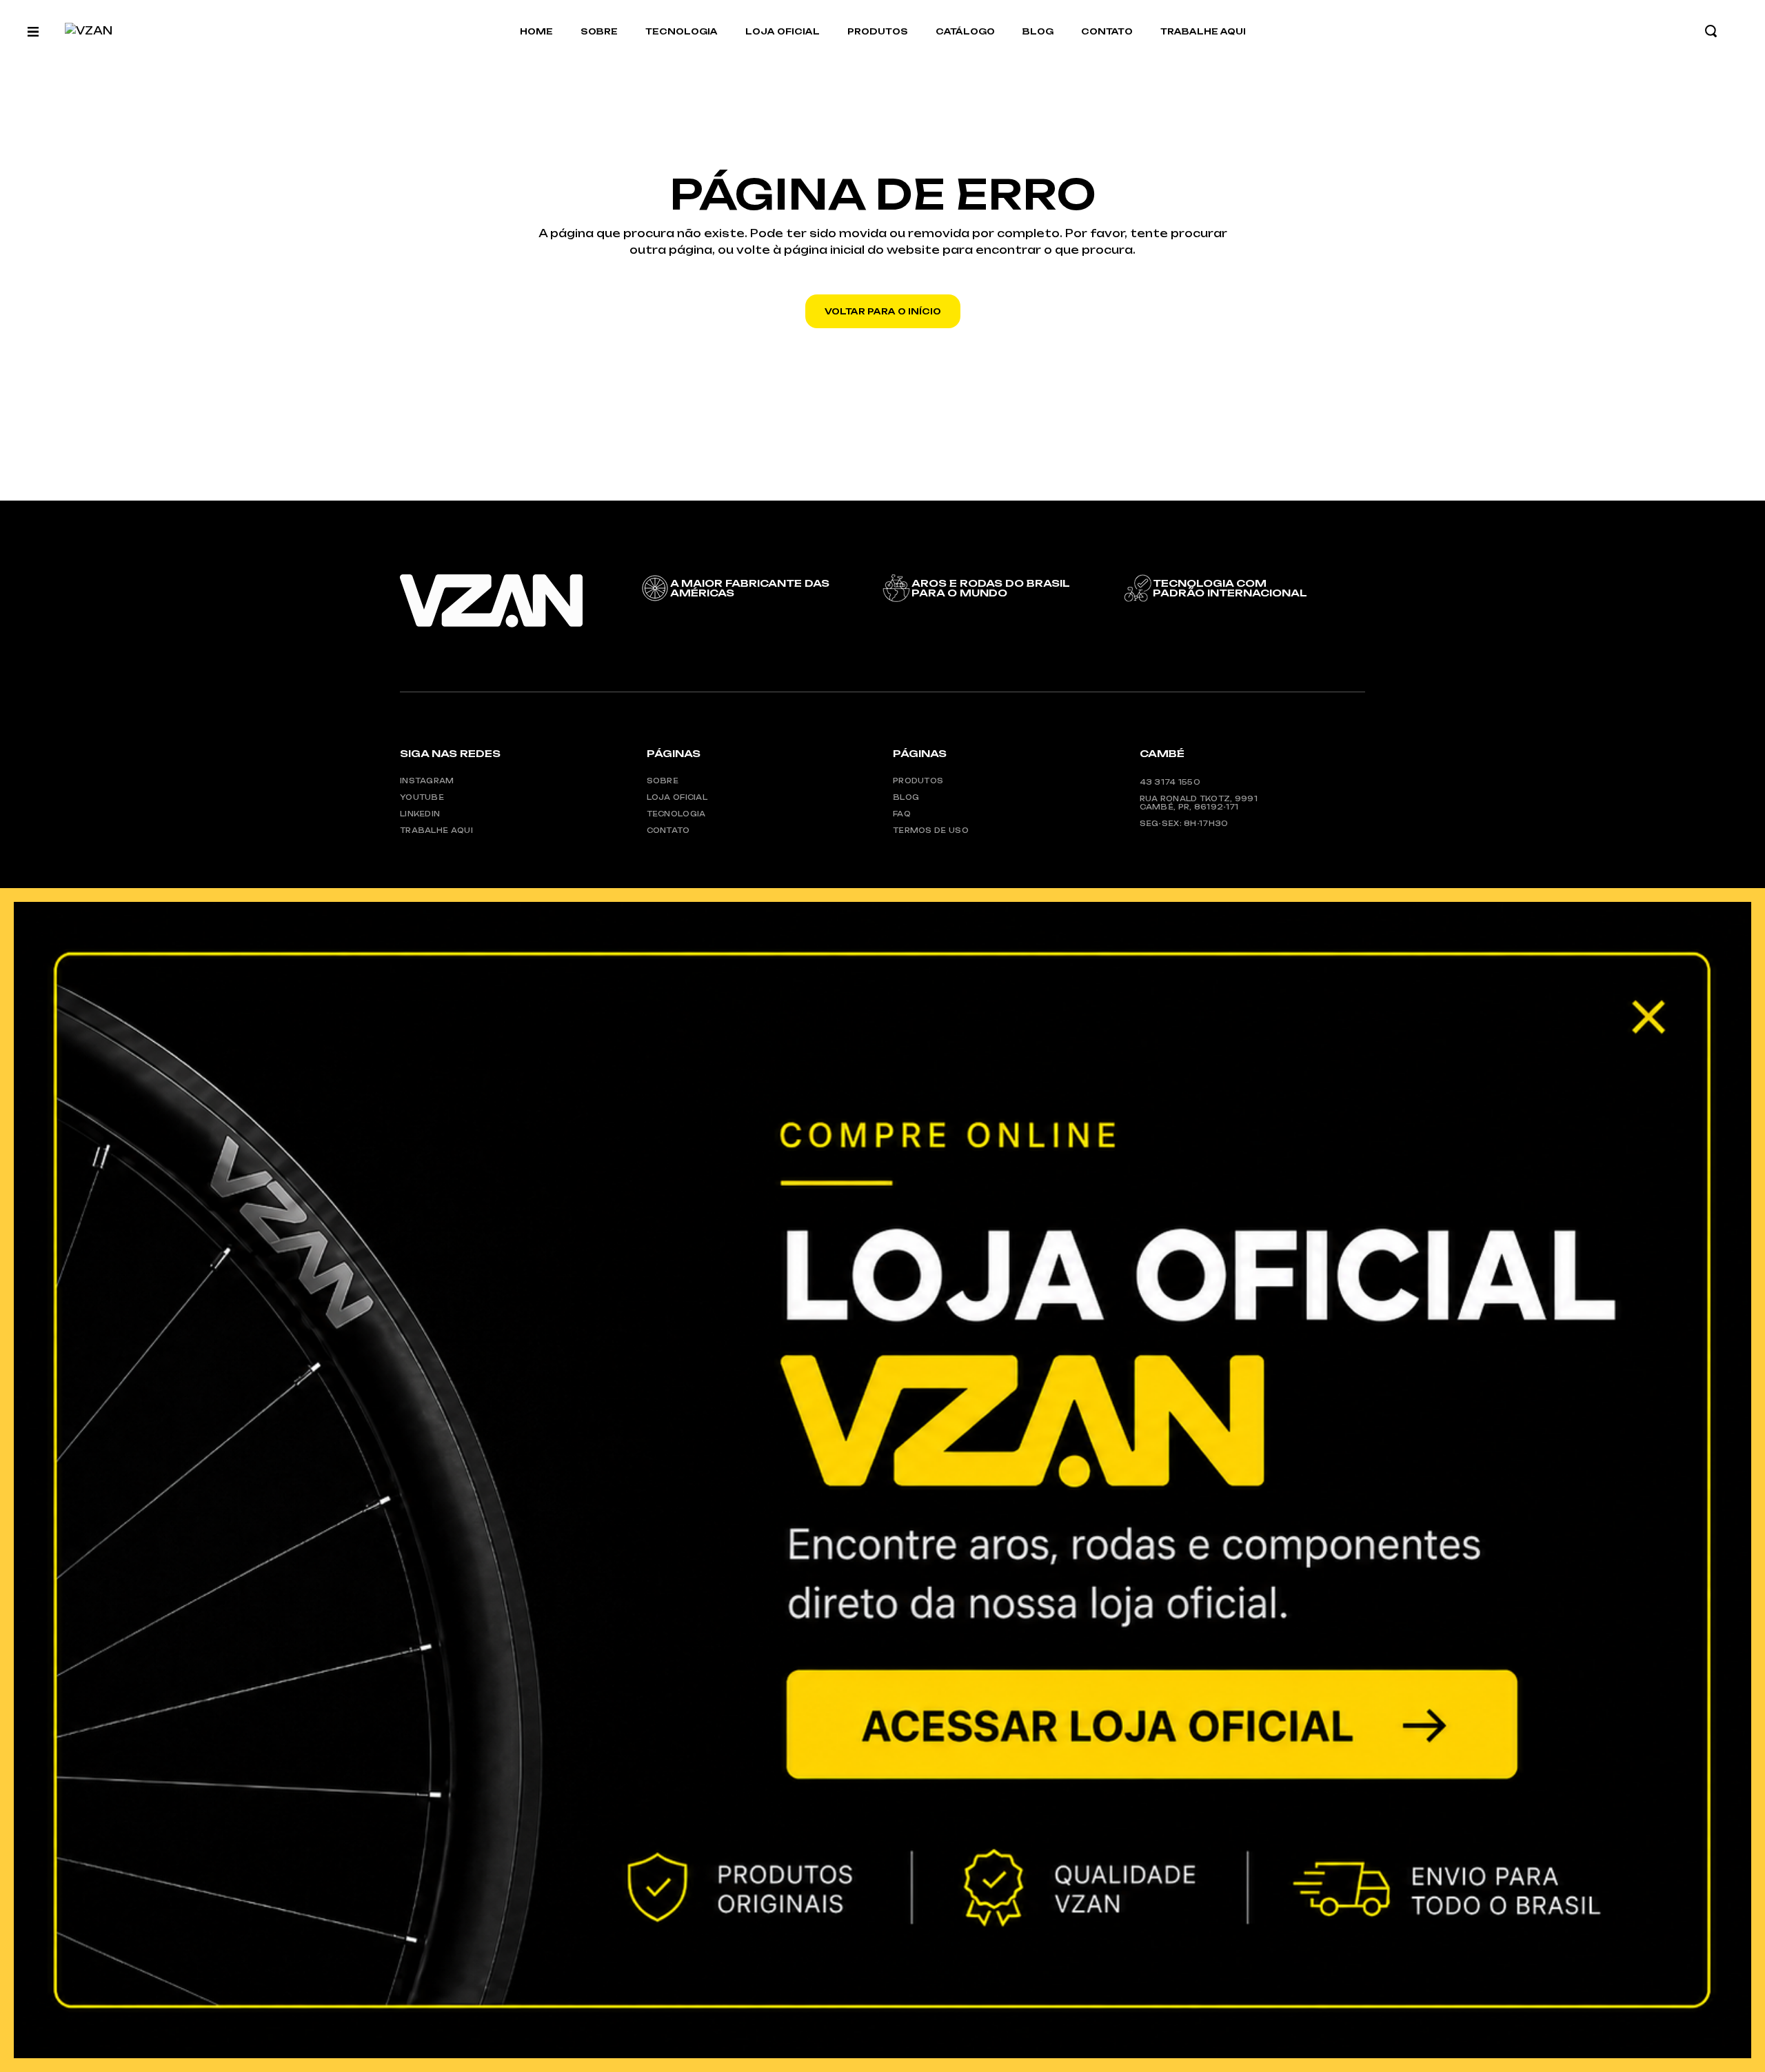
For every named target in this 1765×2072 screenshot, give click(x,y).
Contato (668, 830)
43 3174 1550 (1170, 782)
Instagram (427, 781)
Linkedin (420, 814)
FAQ (902, 814)
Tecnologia (676, 814)
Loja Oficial (677, 797)
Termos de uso (931, 830)
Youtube (422, 797)
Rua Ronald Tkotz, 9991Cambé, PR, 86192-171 (1199, 803)
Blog (906, 797)
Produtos (918, 781)
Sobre (663, 781)
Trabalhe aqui (436, 830)
